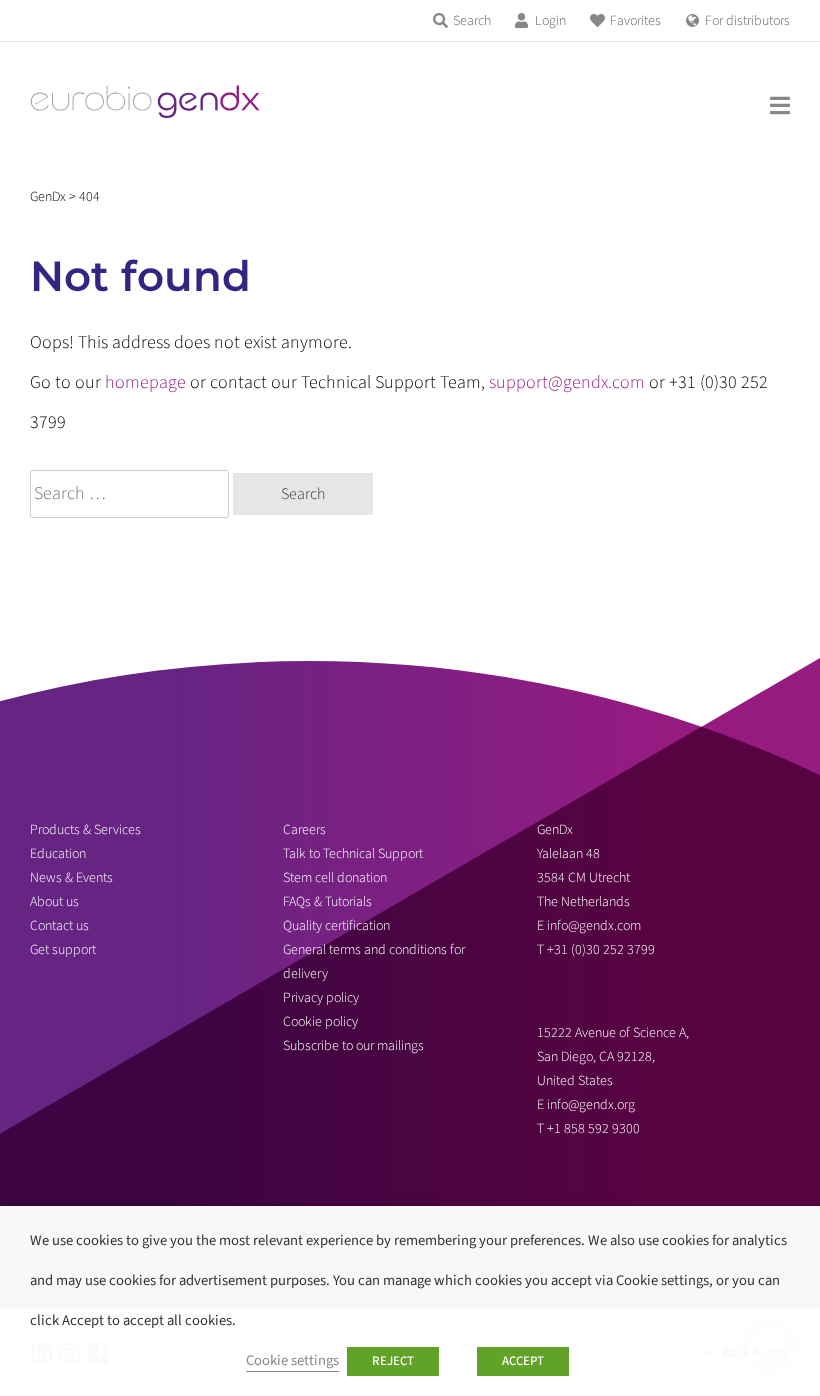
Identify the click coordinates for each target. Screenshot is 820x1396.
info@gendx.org (591, 1105)
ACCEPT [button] (523, 1361)
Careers (304, 830)
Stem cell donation (335, 878)
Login (550, 21)
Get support (63, 950)
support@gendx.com (567, 382)
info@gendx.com (594, 926)
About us (54, 902)
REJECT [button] (393, 1361)
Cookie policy (320, 1022)
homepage (145, 382)
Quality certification (336, 926)
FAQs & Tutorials (327, 902)
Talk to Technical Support (353, 854)
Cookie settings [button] (292, 1360)
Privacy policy (321, 998)
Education (58, 854)
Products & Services (85, 830)
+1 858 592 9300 (593, 1129)
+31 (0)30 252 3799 (602, 950)
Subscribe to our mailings (353, 1046)
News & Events (71, 878)
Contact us (59, 926)
